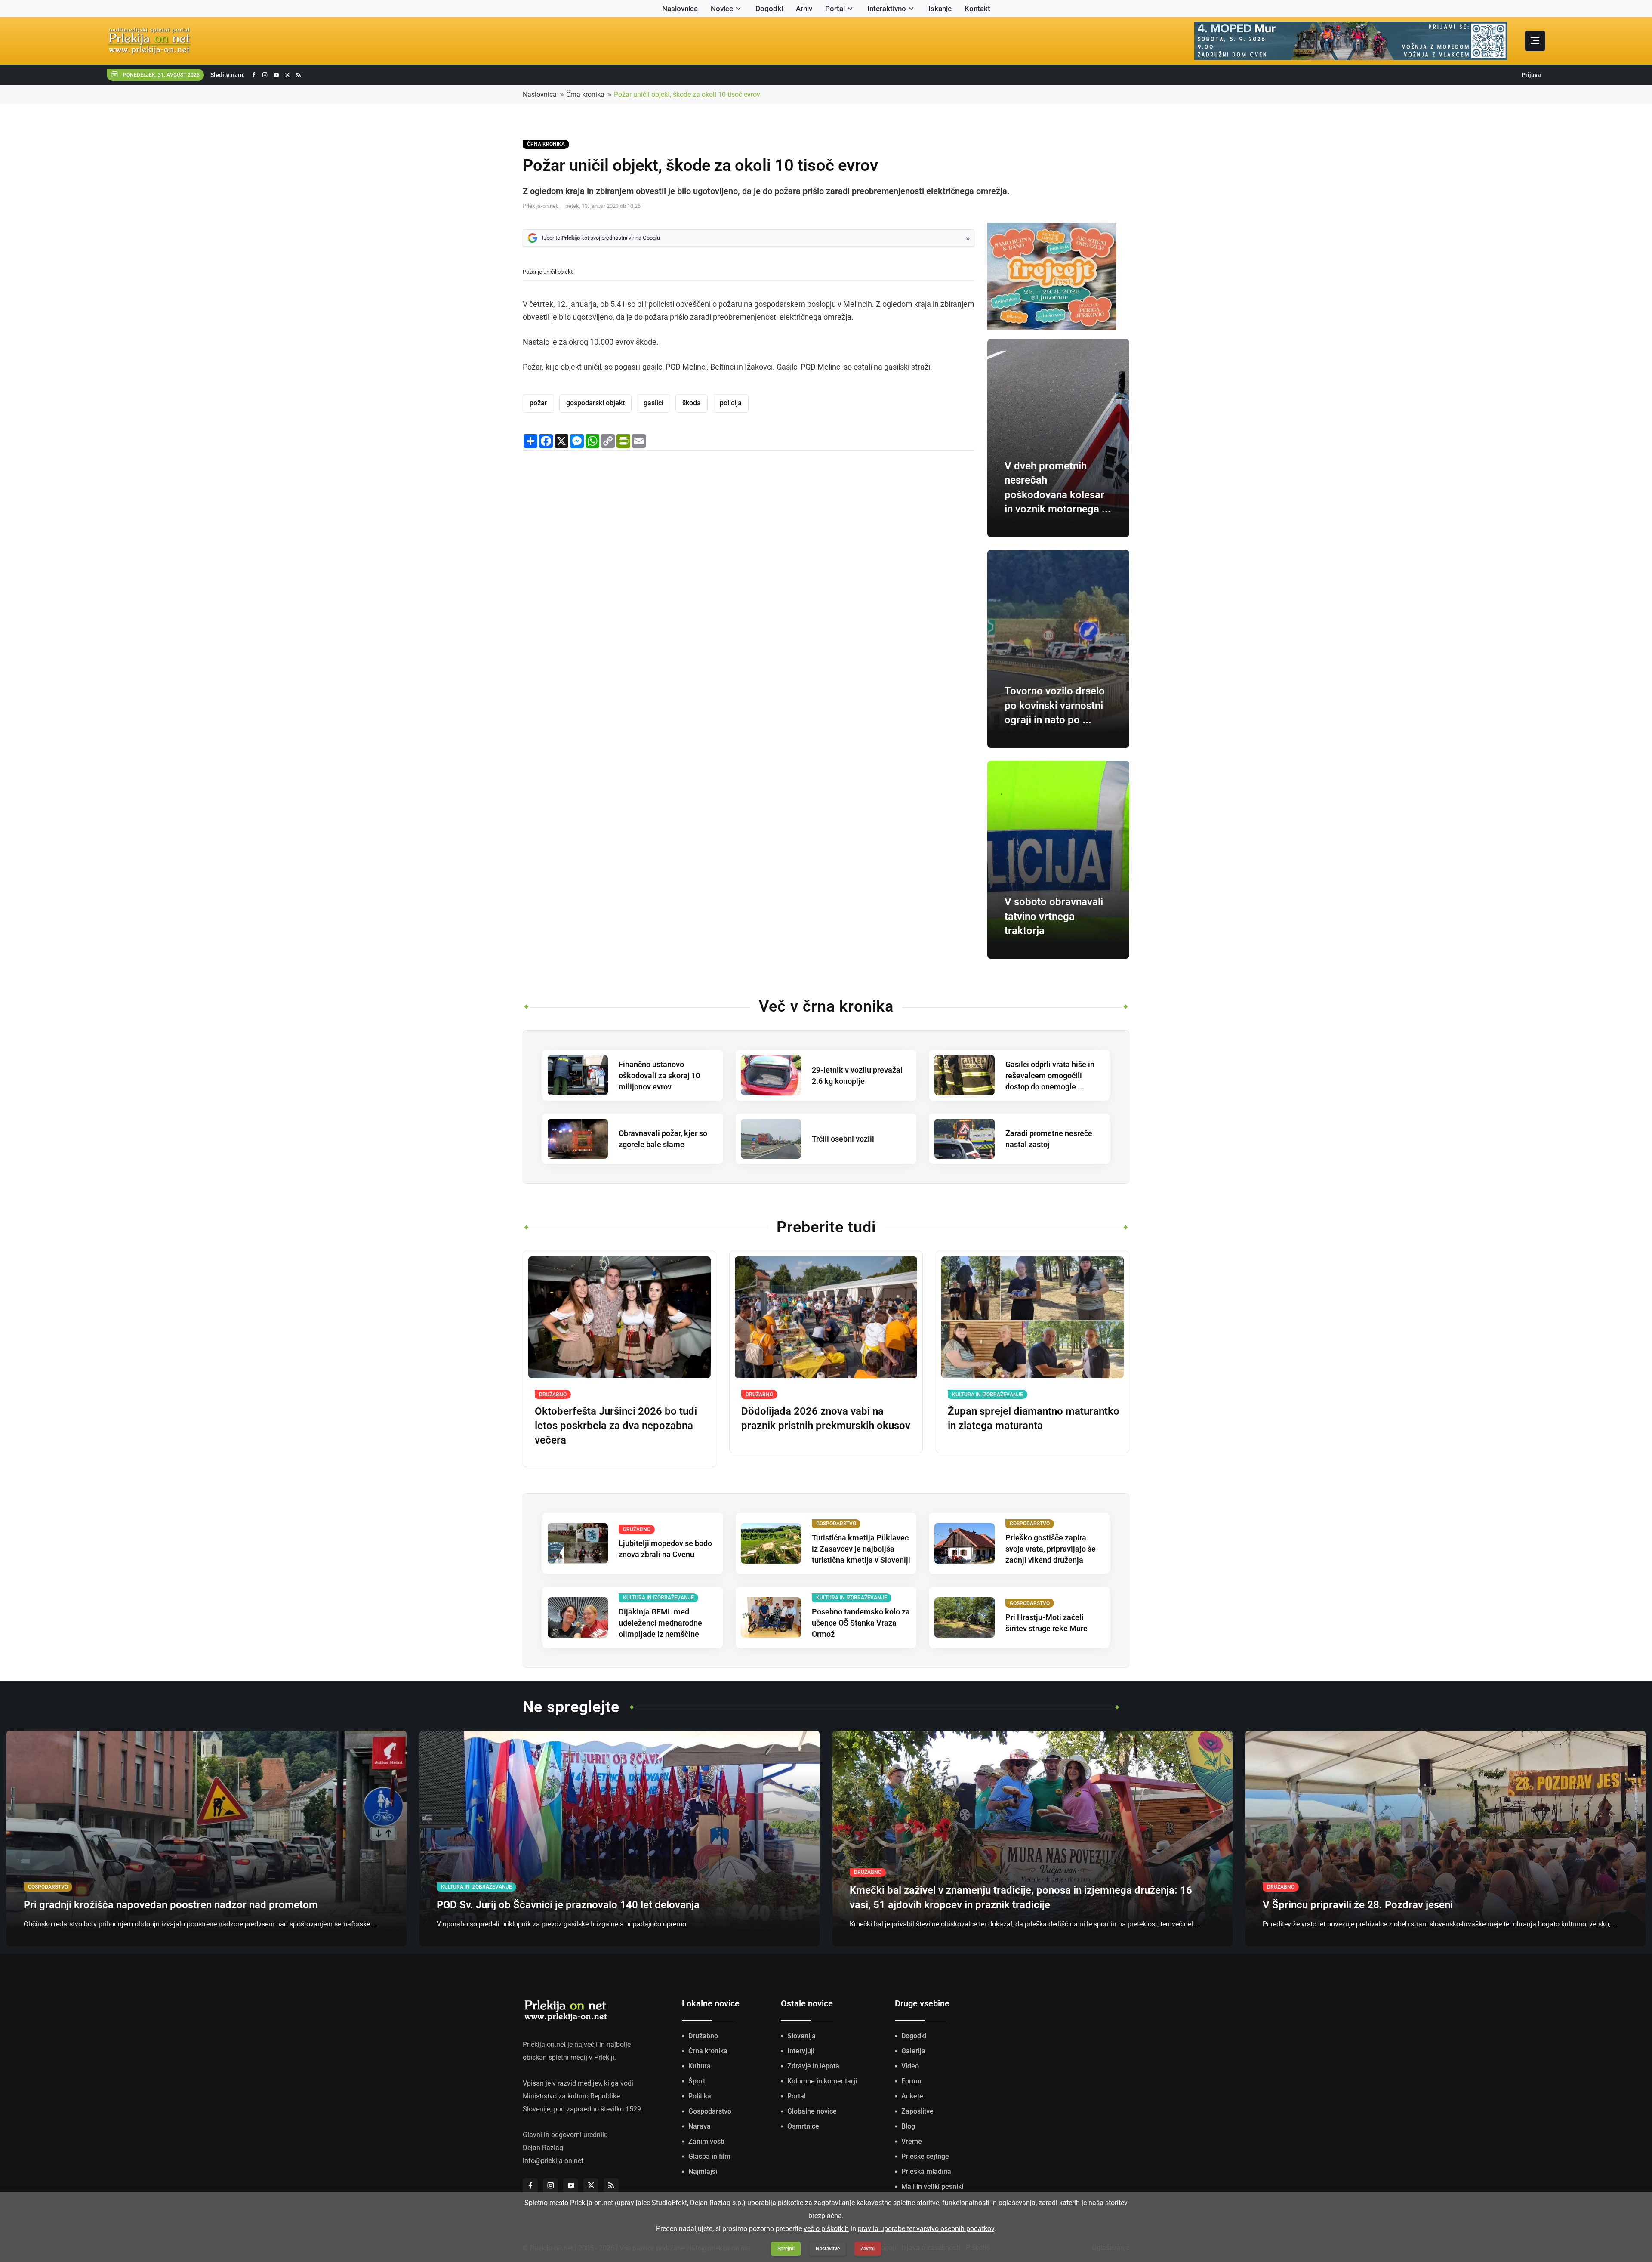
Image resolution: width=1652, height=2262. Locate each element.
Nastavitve (828, 2249)
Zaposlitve (917, 2111)
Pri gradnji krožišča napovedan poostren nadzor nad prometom (171, 1905)
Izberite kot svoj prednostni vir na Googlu (601, 238)
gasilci (653, 403)
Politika (700, 2096)
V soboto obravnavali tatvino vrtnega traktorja (1054, 916)
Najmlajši (703, 2171)
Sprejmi (786, 2249)
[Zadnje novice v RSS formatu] (299, 75)
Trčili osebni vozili (843, 1139)
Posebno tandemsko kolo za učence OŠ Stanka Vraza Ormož (861, 1623)
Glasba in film (709, 2156)
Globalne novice (812, 2111)
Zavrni (868, 2249)
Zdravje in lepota (813, 2066)
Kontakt (977, 9)
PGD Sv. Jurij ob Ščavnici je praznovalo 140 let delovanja (568, 1905)
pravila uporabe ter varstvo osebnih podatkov (926, 2229)
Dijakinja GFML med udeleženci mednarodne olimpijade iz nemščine (660, 1623)
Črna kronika (585, 94)
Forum (911, 2081)
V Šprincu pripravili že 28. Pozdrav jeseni (1358, 1905)
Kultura (700, 2066)
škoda (692, 403)
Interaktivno (887, 9)
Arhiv (804, 9)
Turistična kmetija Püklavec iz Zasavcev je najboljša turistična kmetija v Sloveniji (861, 1549)
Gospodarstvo (710, 2111)
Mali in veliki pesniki (932, 2186)
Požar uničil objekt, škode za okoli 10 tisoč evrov (687, 94)
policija (731, 403)
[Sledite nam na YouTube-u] (276, 75)
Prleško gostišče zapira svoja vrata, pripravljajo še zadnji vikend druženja (1051, 1549)
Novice (722, 9)
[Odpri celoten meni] (1535, 41)
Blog (908, 2126)
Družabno (703, 2036)
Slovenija (801, 2036)
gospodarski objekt (595, 403)
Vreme (912, 2141)
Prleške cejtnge (925, 2156)
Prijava (1531, 75)
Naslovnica (680, 9)
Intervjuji (801, 2051)
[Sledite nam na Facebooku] (254, 75)
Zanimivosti (706, 2141)
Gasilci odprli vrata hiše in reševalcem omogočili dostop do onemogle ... (1050, 1075)
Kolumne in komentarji (822, 2081)
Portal (835, 9)
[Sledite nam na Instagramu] (265, 75)
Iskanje (940, 9)
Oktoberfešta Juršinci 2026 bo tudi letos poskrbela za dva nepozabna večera (616, 1426)
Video (910, 2066)
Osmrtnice (803, 2126)
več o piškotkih (826, 2229)
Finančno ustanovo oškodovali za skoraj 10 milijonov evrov (659, 1075)
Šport (697, 2081)
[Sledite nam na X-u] (287, 75)
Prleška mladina (926, 2171)
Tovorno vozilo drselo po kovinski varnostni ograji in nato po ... (1055, 705)
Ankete (912, 2096)
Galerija (913, 2051)
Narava (700, 2126)
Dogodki (769, 9)
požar (538, 403)
